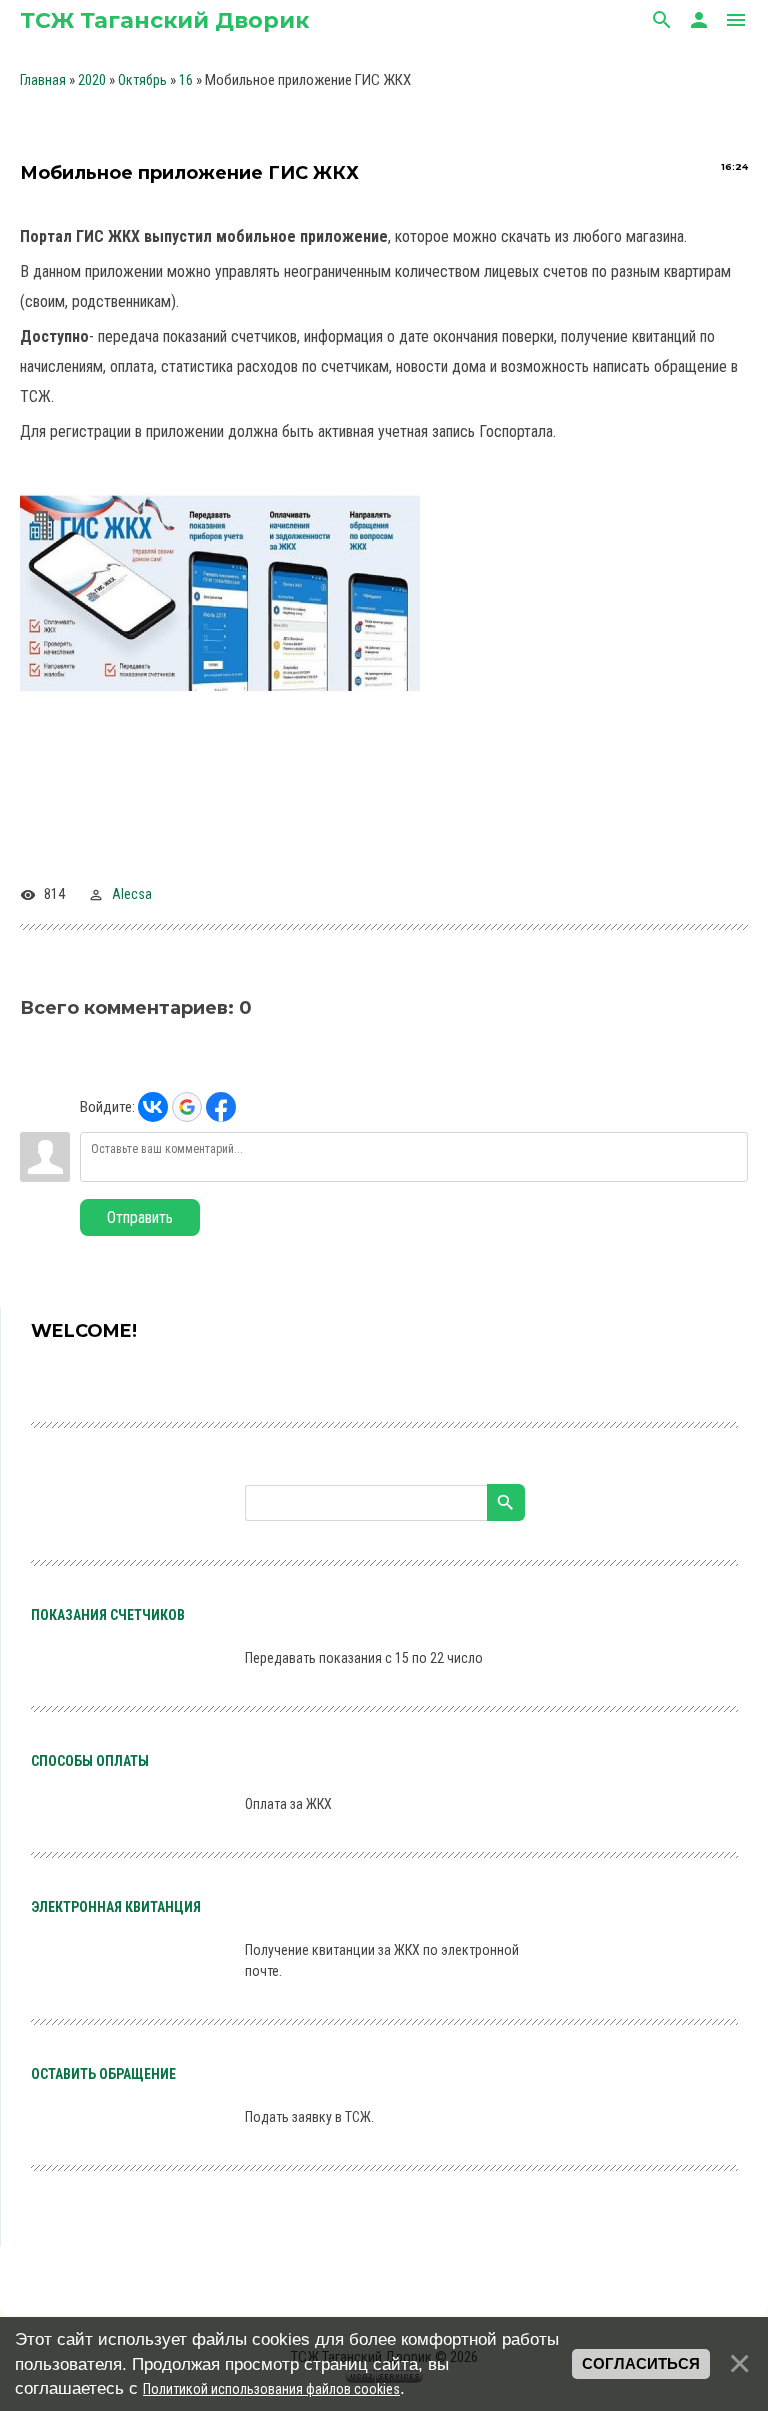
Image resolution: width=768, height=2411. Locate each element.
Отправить (140, 1217)
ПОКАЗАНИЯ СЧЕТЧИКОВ (108, 1615)
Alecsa (132, 894)
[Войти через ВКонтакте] (153, 1107)
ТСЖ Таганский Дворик (164, 20)
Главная (43, 80)
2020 (92, 80)
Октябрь (142, 80)
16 (186, 80)
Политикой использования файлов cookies (271, 2389)
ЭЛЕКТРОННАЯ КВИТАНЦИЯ (116, 1907)
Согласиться (641, 2364)
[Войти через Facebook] (221, 1107)
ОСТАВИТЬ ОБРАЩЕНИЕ (103, 2074)
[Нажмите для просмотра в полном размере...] (230, 693)
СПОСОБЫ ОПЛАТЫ (90, 1761)
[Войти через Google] (187, 1107)
